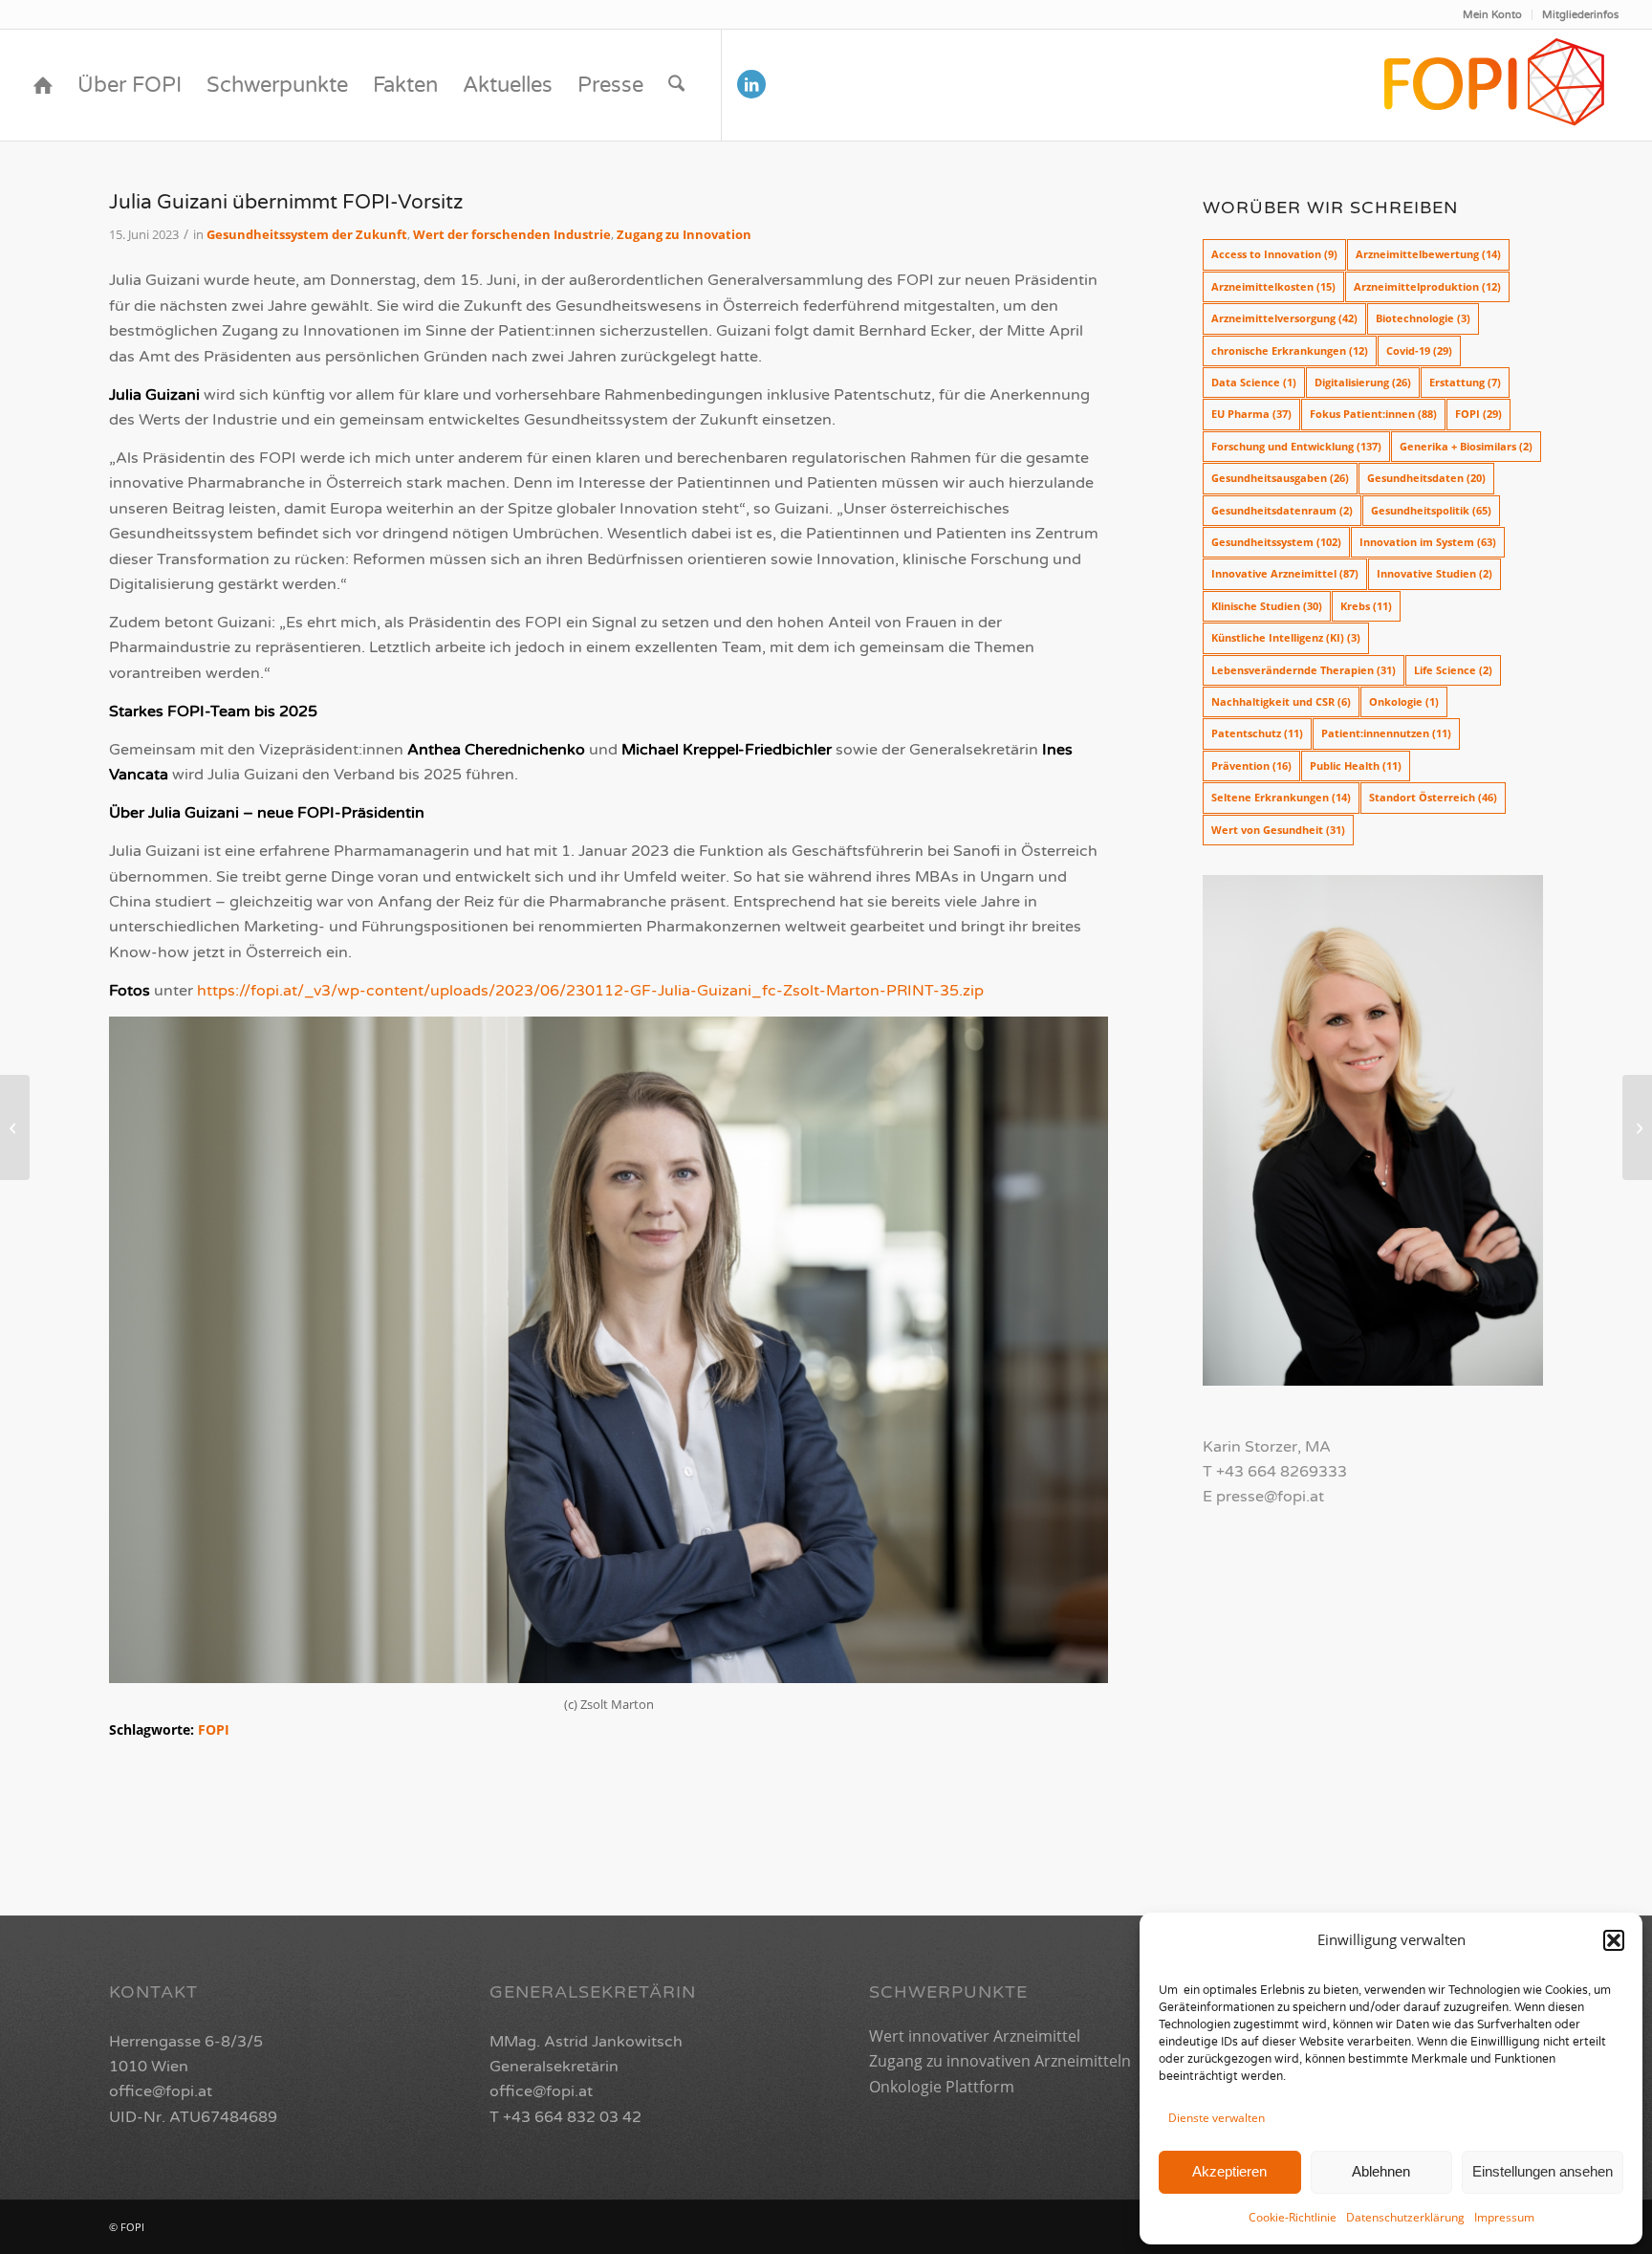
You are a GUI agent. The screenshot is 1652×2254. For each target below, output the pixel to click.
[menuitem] (1493, 15)
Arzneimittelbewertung (1428, 254)
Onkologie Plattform (942, 2087)
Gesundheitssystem (1276, 542)
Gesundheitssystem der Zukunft (307, 234)
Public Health (1356, 766)
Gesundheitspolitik (1431, 510)
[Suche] (676, 85)
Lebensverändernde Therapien (1304, 670)
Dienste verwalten (1217, 2118)
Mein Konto (1492, 15)
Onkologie (1404, 701)
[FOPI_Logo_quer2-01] (1496, 85)
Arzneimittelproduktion (1427, 286)
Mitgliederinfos (1580, 15)
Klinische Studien (1267, 606)
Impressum (1504, 2217)
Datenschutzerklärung (1405, 2217)
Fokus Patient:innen (1373, 414)
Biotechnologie (1423, 318)
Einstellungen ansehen (1543, 2171)
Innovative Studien (1435, 573)
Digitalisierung (1363, 382)
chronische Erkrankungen (1290, 350)
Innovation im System (1428, 542)
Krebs (1366, 606)
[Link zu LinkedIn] (751, 84)
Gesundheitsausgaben (1280, 478)
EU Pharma (1251, 414)
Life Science (1453, 670)
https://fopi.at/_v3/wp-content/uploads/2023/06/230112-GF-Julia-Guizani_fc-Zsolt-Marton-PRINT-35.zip (590, 991)
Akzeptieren (1229, 2171)
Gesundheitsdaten (1426, 478)
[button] (1614, 1940)
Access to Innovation (1274, 254)
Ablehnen (1381, 2171)
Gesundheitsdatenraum (1282, 510)
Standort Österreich (1433, 797)
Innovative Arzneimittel (1285, 573)
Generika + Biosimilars (1466, 446)
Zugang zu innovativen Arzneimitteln (1000, 2061)
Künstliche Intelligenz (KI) (1286, 637)
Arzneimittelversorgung (1284, 318)
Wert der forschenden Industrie (512, 234)
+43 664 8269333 (1282, 1472)
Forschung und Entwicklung (1296, 446)
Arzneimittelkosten (1273, 286)
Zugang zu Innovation (684, 234)
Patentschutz (1257, 733)
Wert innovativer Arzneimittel (975, 2036)
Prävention (1251, 766)
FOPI (214, 1729)
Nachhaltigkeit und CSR (1281, 701)
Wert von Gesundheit (1278, 830)
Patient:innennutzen (1386, 733)
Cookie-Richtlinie (1293, 2217)
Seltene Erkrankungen (1281, 797)
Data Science (1254, 382)
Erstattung (1465, 382)
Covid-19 (1419, 350)
